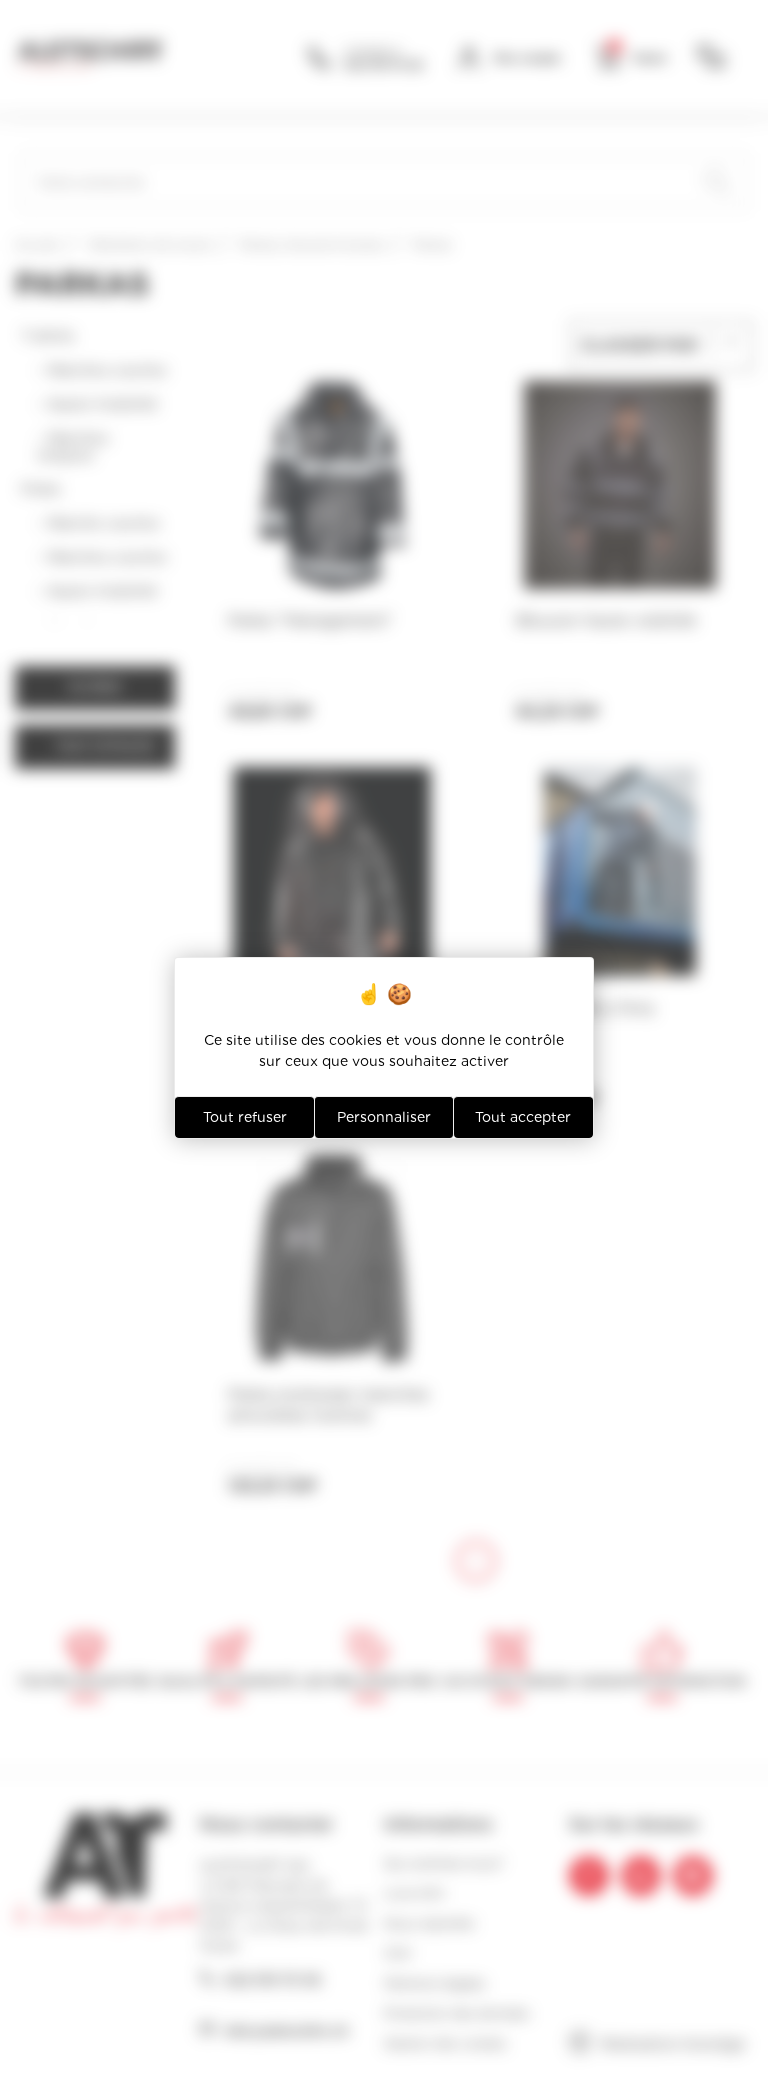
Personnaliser (384, 1117)
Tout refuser (245, 1117)
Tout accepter (523, 1117)
